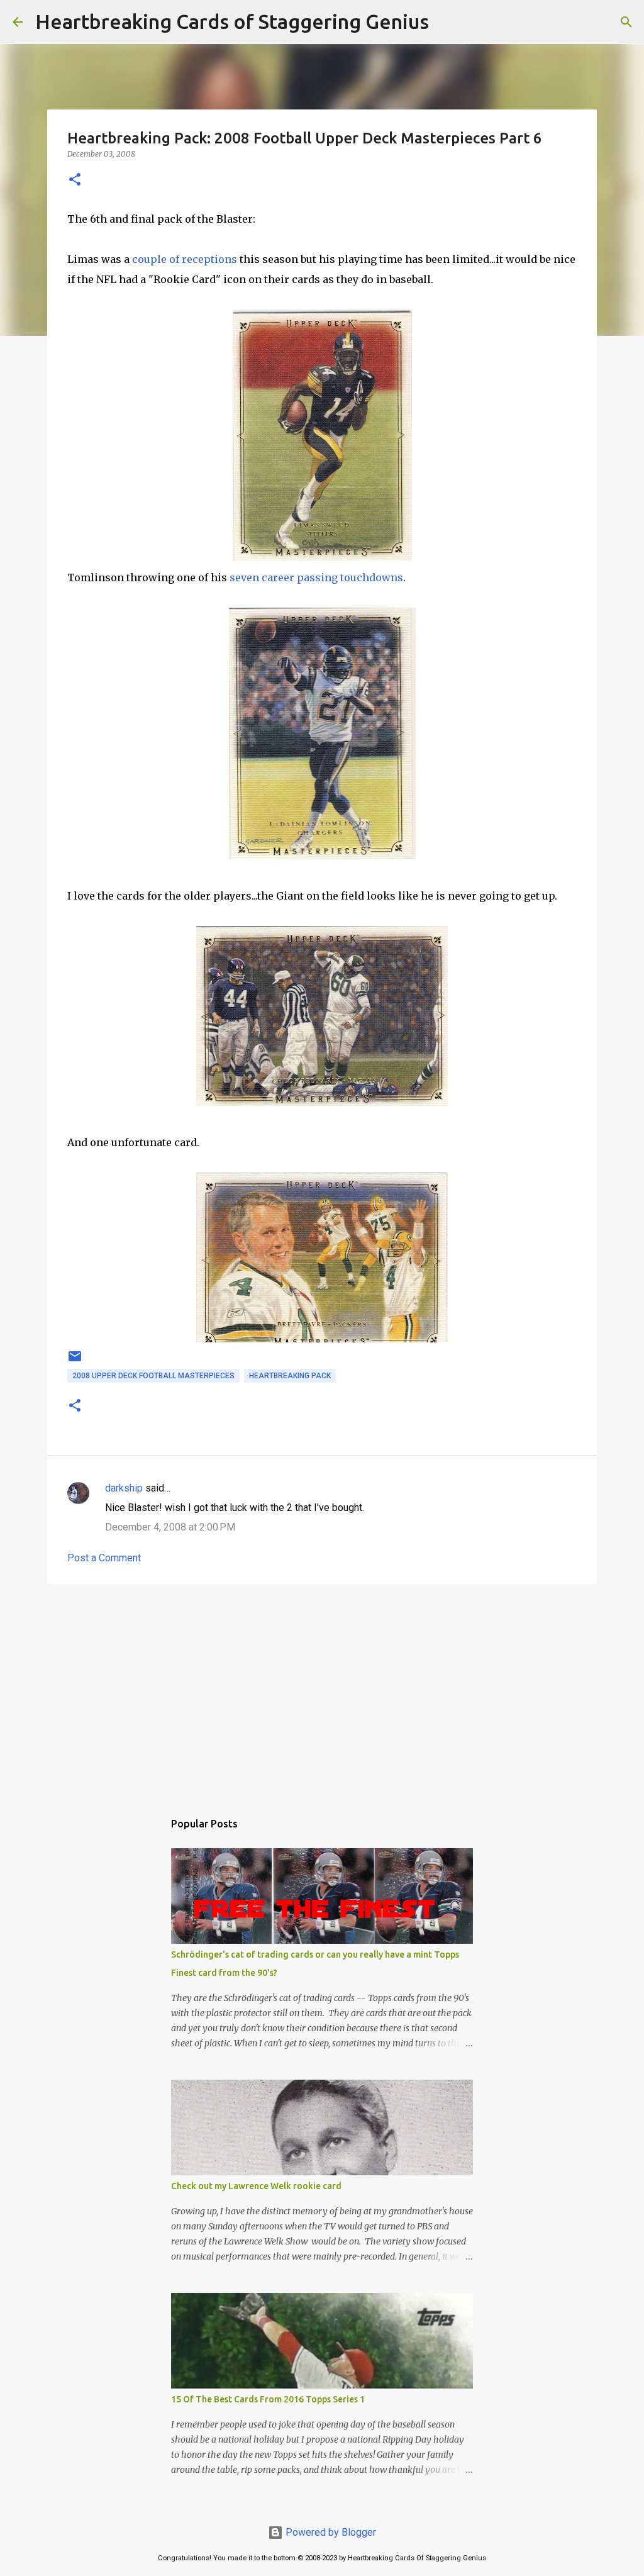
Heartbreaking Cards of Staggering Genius (232, 21)
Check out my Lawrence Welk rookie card (256, 2186)
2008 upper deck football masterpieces (153, 1376)
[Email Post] (75, 1361)
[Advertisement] (322, 1691)
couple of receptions (185, 259)
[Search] (447, 22)
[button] (75, 180)
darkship (124, 1488)
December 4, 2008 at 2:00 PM (170, 1527)
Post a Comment (104, 1558)
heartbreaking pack (290, 1376)
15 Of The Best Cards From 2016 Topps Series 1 (268, 2399)
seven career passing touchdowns (316, 577)
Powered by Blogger (330, 2532)
